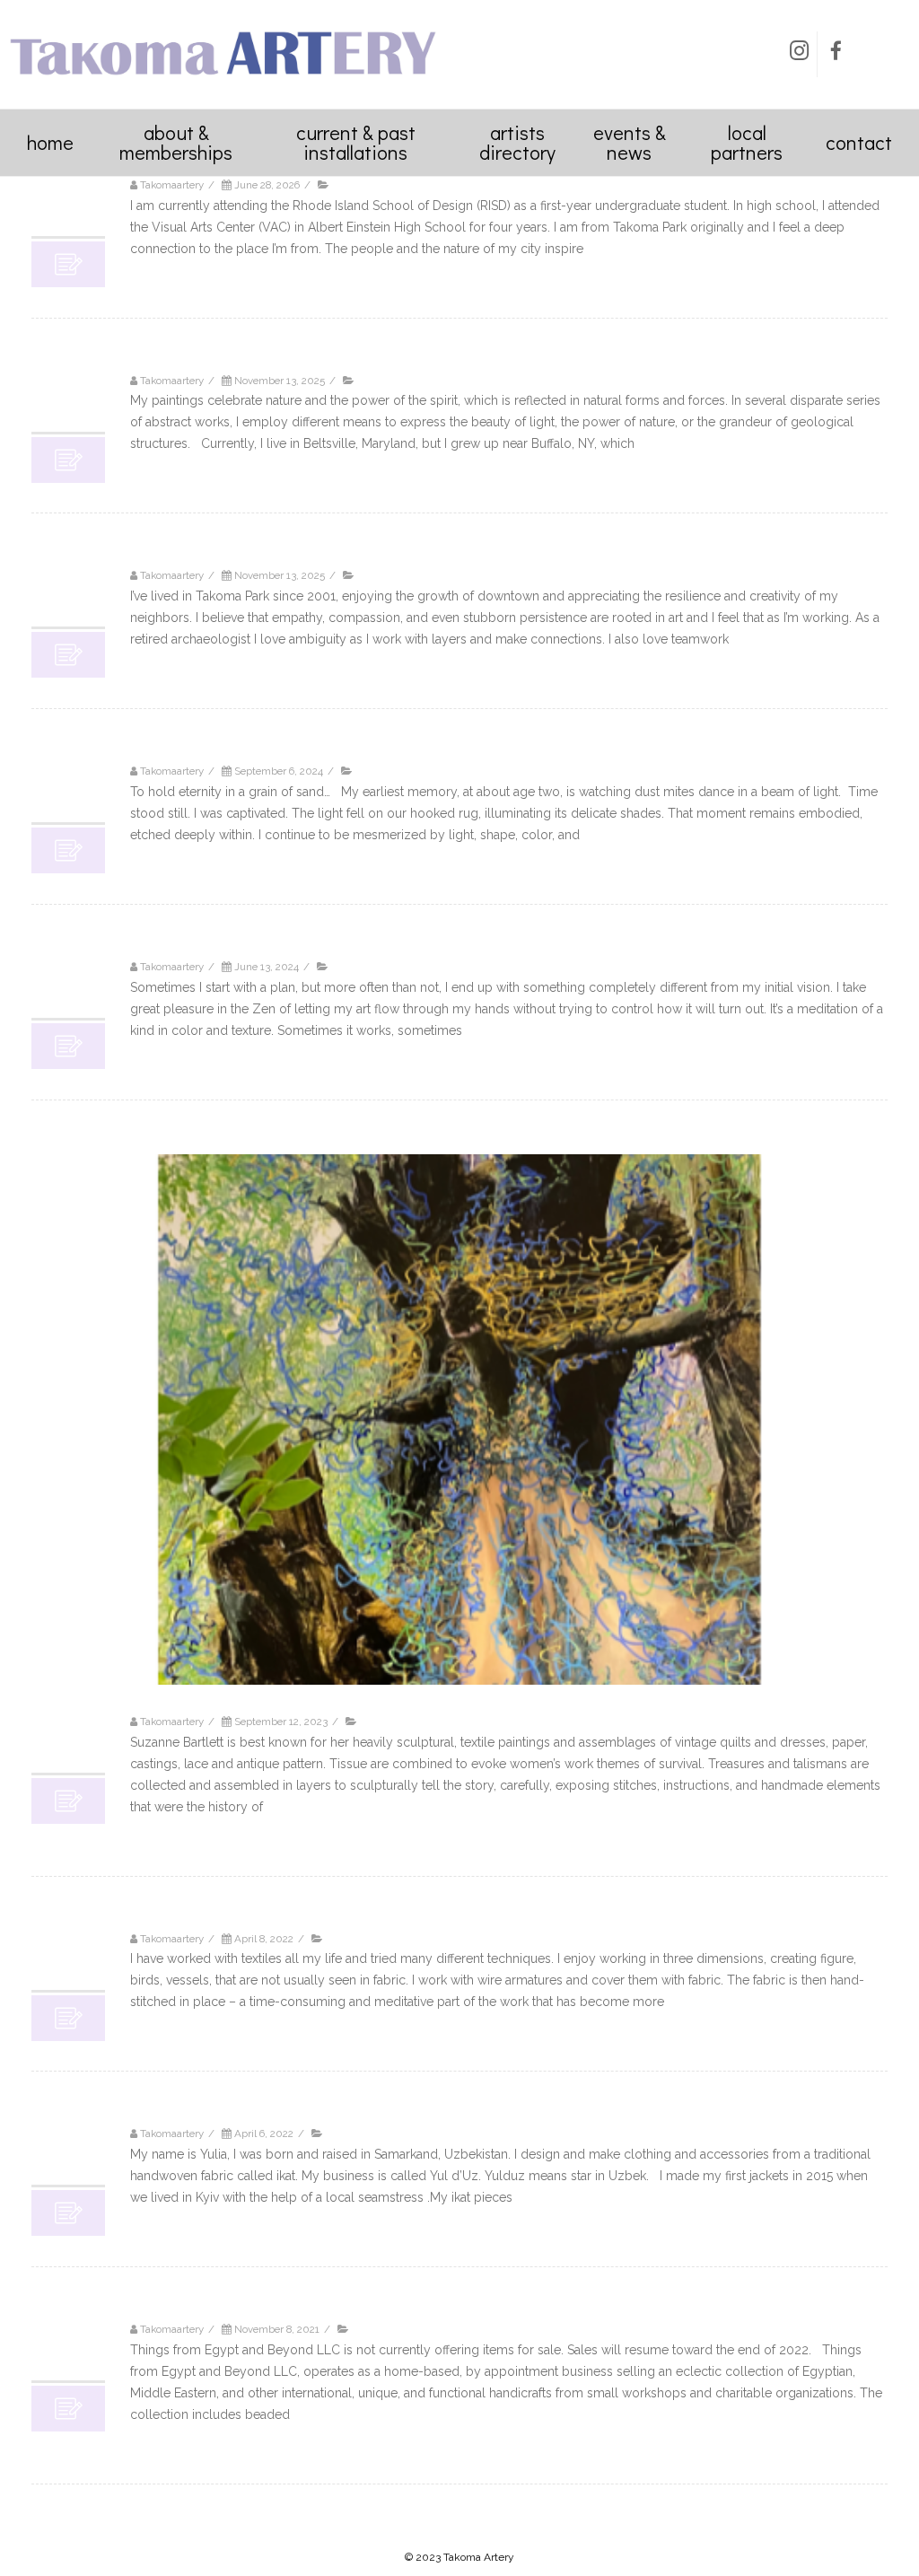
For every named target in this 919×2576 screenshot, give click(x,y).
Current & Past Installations (356, 142)
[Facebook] (836, 54)
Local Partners (747, 142)
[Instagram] (799, 54)
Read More (160, 271)
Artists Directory (517, 142)
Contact (859, 142)
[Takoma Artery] (223, 81)
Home (50, 142)
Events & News (630, 142)
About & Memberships (176, 142)
